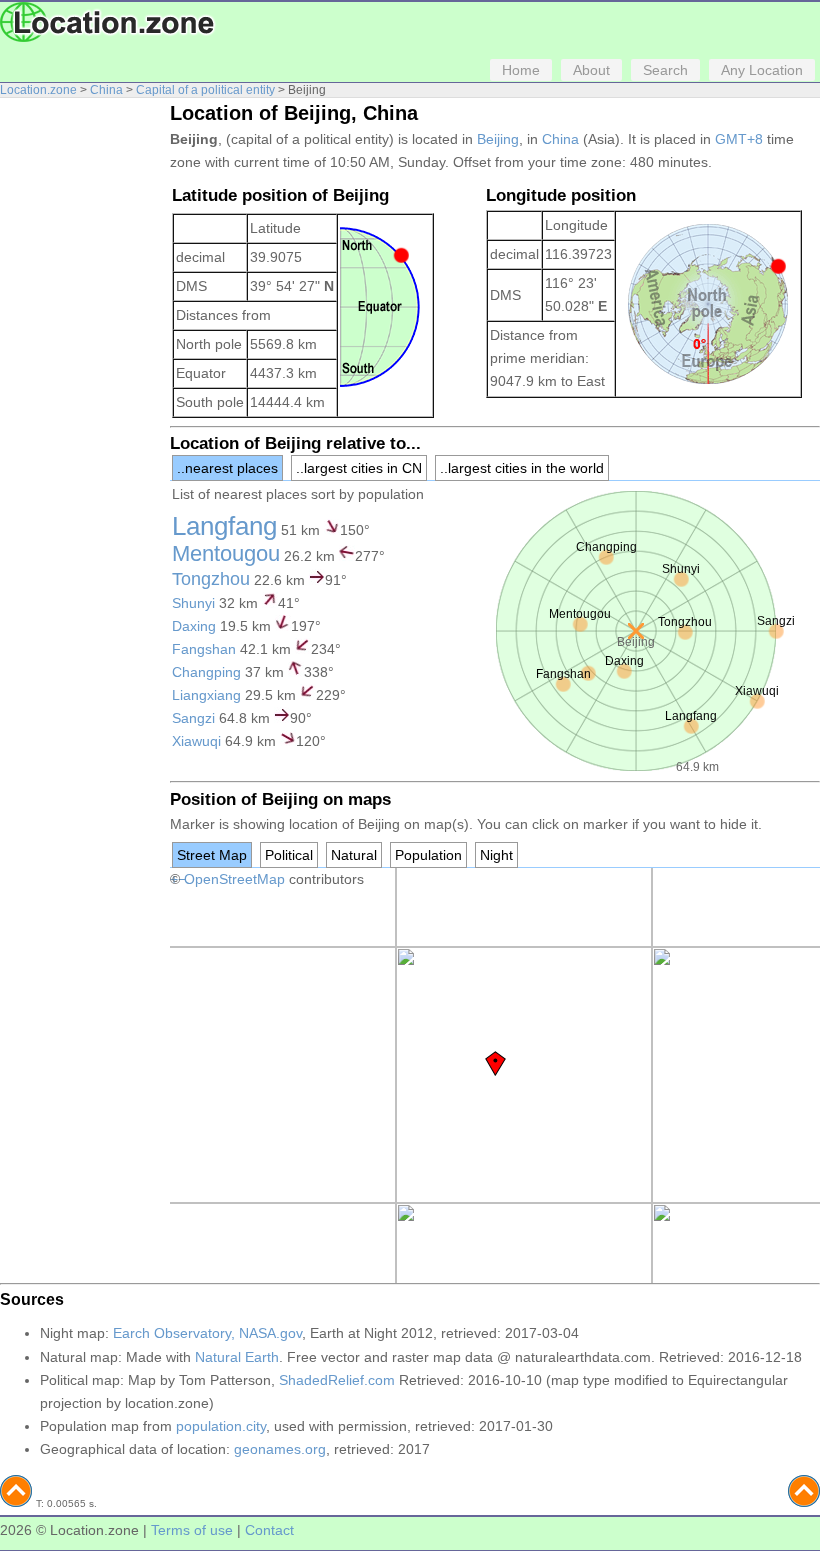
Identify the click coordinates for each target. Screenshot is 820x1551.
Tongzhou (211, 579)
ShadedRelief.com (337, 1380)
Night (496, 855)
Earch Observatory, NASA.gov (207, 1333)
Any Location (762, 70)
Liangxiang (206, 695)
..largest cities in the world (522, 468)
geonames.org (280, 1449)
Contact (269, 1530)
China (106, 90)
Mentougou (226, 553)
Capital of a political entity (205, 90)
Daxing (194, 626)
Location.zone (38, 90)
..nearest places (227, 468)
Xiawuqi (196, 741)
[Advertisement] (80, 408)
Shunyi (193, 603)
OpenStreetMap (234, 879)
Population (428, 855)
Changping (206, 672)
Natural (354, 855)
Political (289, 855)
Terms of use (192, 1530)
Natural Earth (237, 1357)
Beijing (498, 139)
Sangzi (193, 718)
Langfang (224, 526)
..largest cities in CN (359, 468)
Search (665, 70)
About (591, 70)
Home (521, 70)
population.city (221, 1426)
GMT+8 (739, 139)
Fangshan (204, 649)
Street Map (212, 855)
